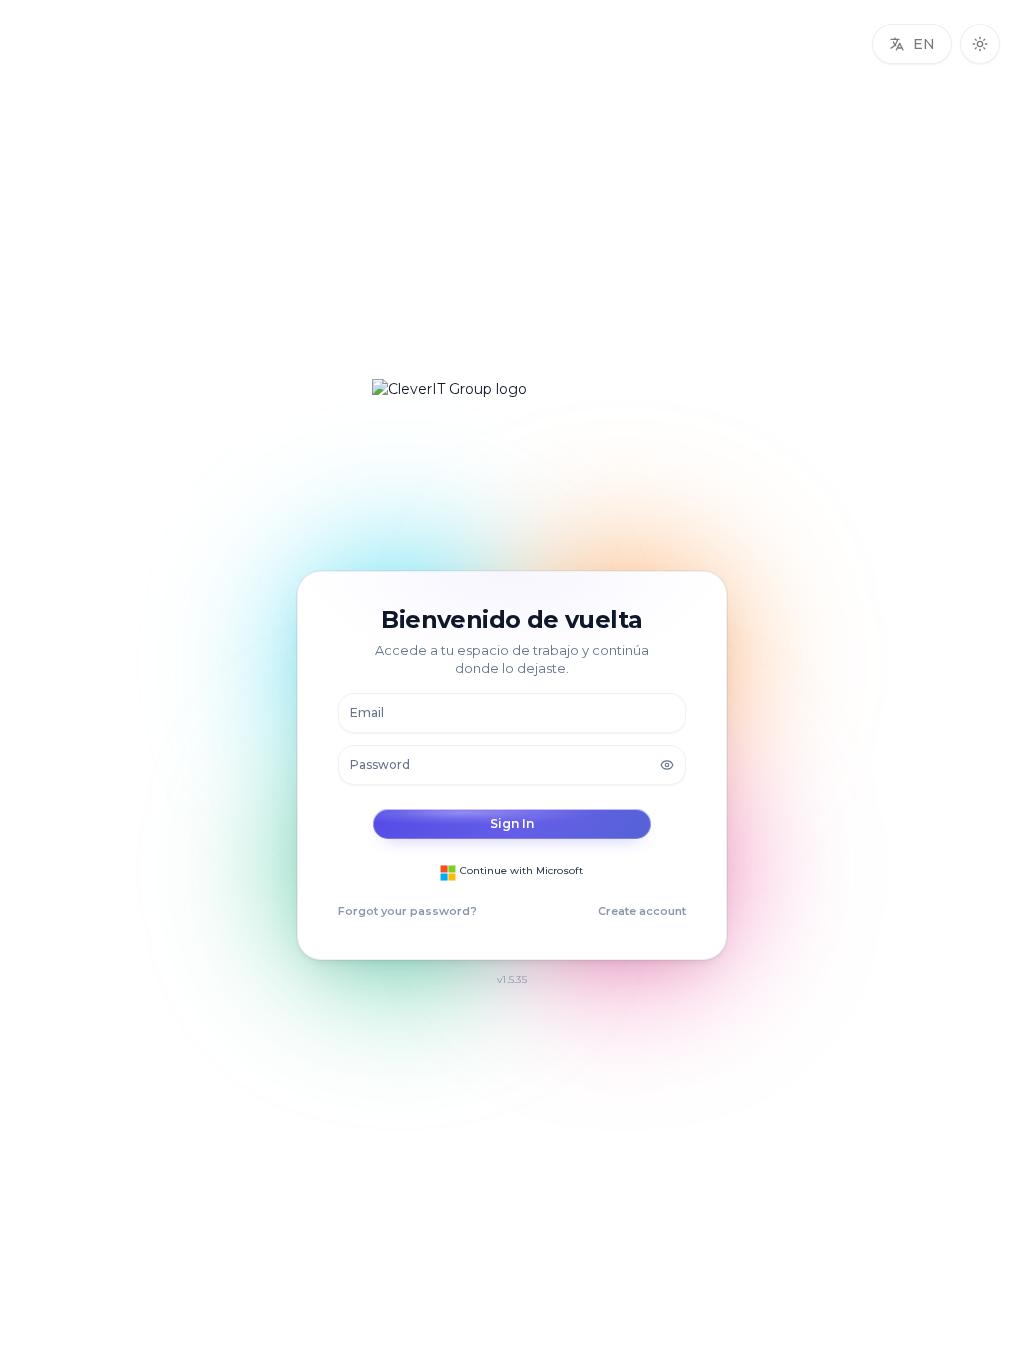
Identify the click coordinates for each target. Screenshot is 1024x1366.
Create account (642, 911)
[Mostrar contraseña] (667, 765)
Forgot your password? (407, 911)
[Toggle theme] (980, 44)
